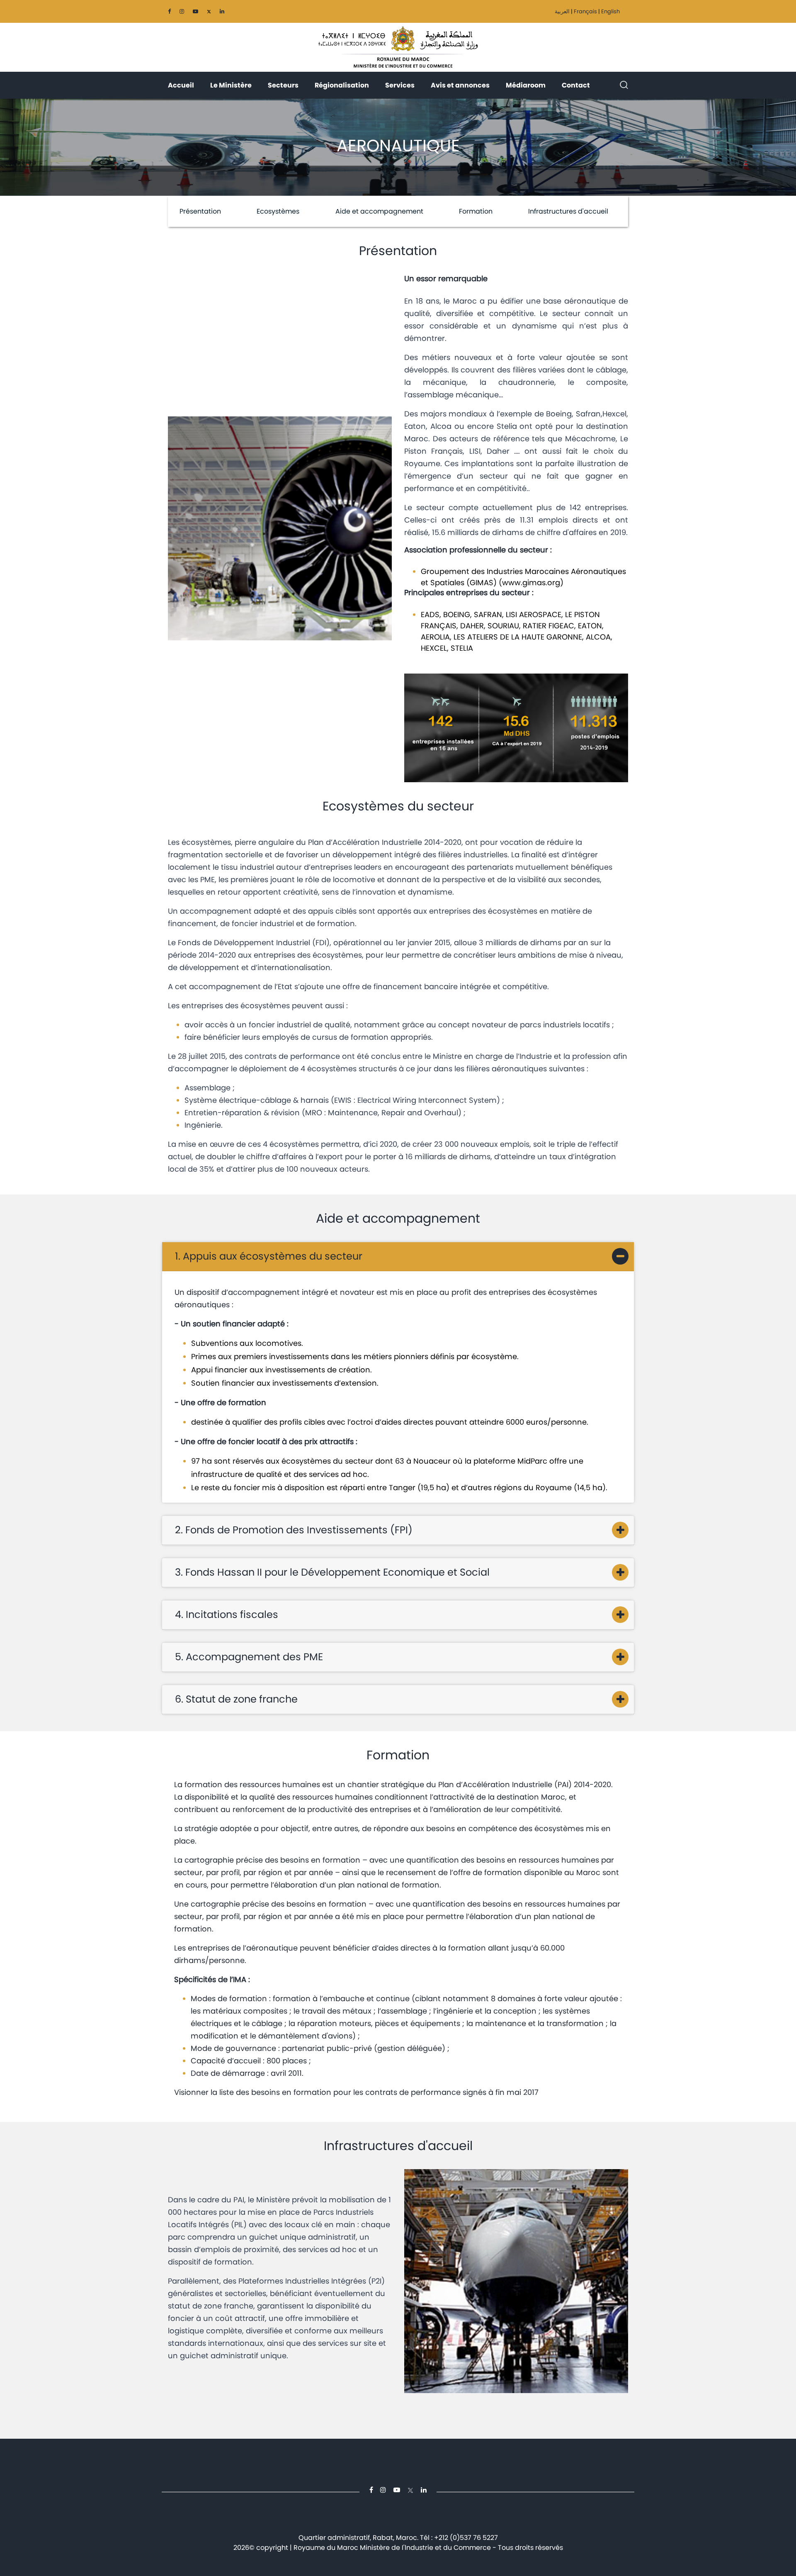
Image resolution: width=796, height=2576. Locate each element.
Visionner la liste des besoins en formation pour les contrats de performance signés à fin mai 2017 (356, 2092)
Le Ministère (231, 85)
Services (400, 85)
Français (585, 11)
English (610, 11)
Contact (576, 85)
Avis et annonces (460, 85)
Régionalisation (342, 85)
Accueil (181, 85)
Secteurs (283, 85)
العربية (562, 11)
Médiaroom (526, 85)
